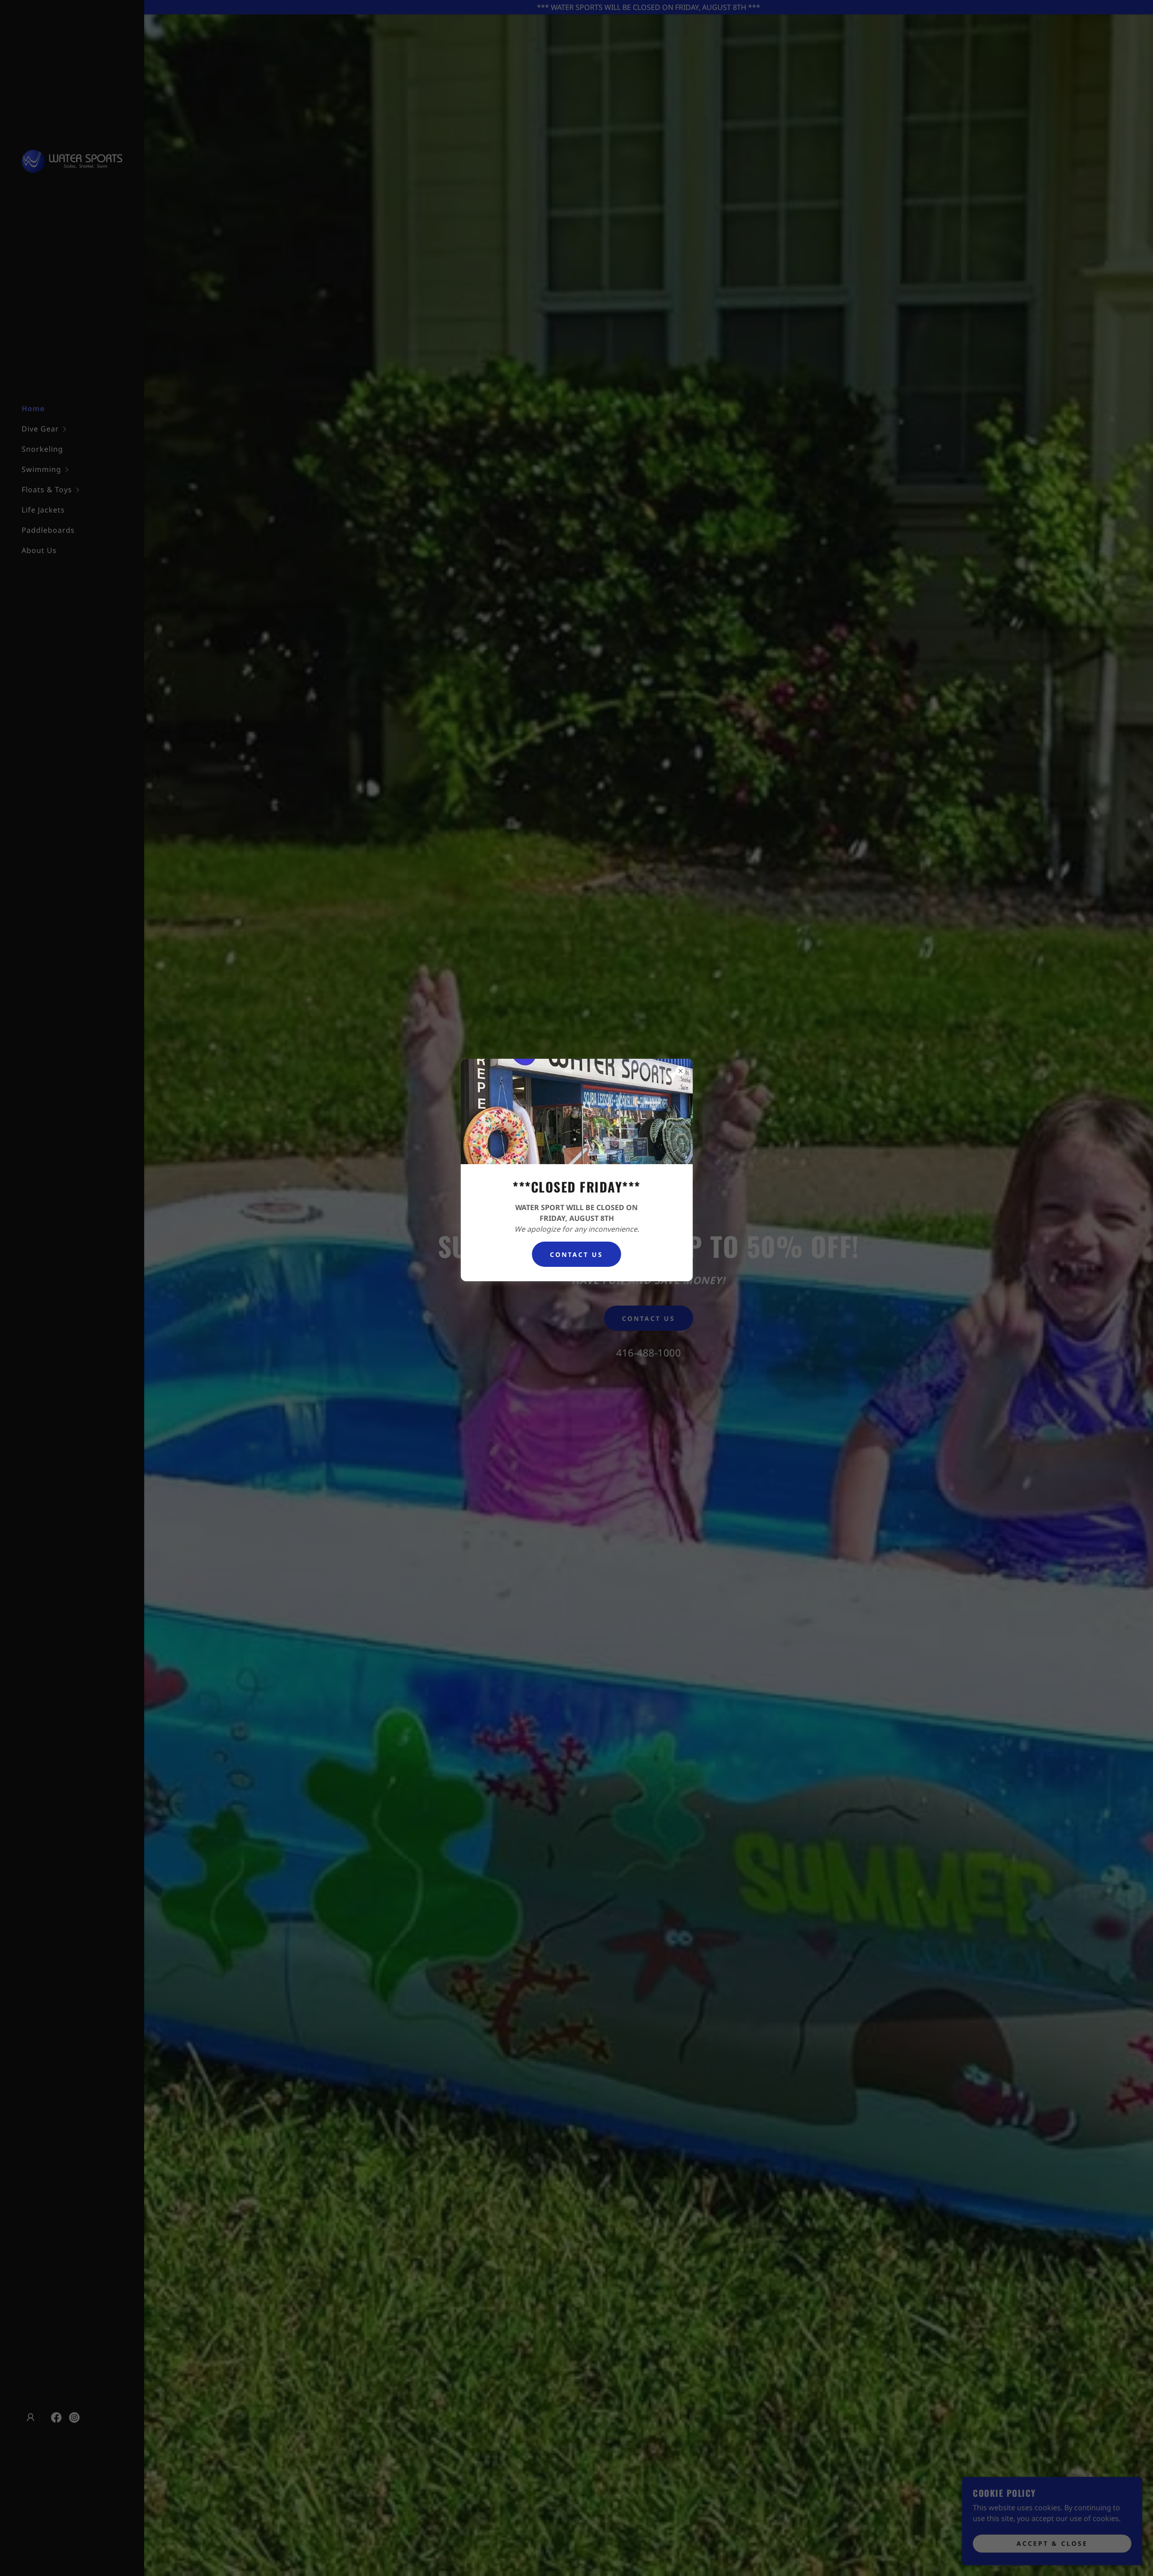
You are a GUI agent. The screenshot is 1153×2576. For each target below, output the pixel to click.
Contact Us (576, 1254)
